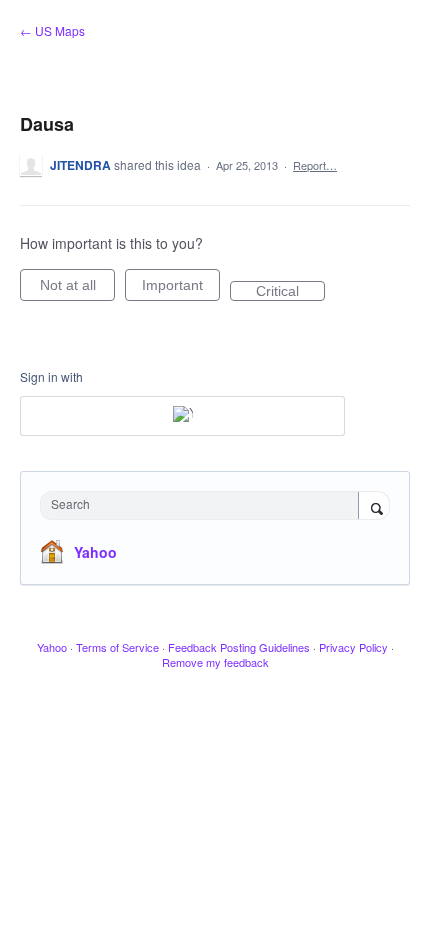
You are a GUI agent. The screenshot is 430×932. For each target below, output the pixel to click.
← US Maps (52, 30)
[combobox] (204, 505)
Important (181, 289)
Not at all (77, 289)
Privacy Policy (353, 647)
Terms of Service (117, 647)
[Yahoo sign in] (182, 416)
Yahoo (95, 552)
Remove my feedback (215, 662)
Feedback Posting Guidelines (239, 647)
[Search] (374, 507)
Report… (315, 165)
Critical (290, 292)
